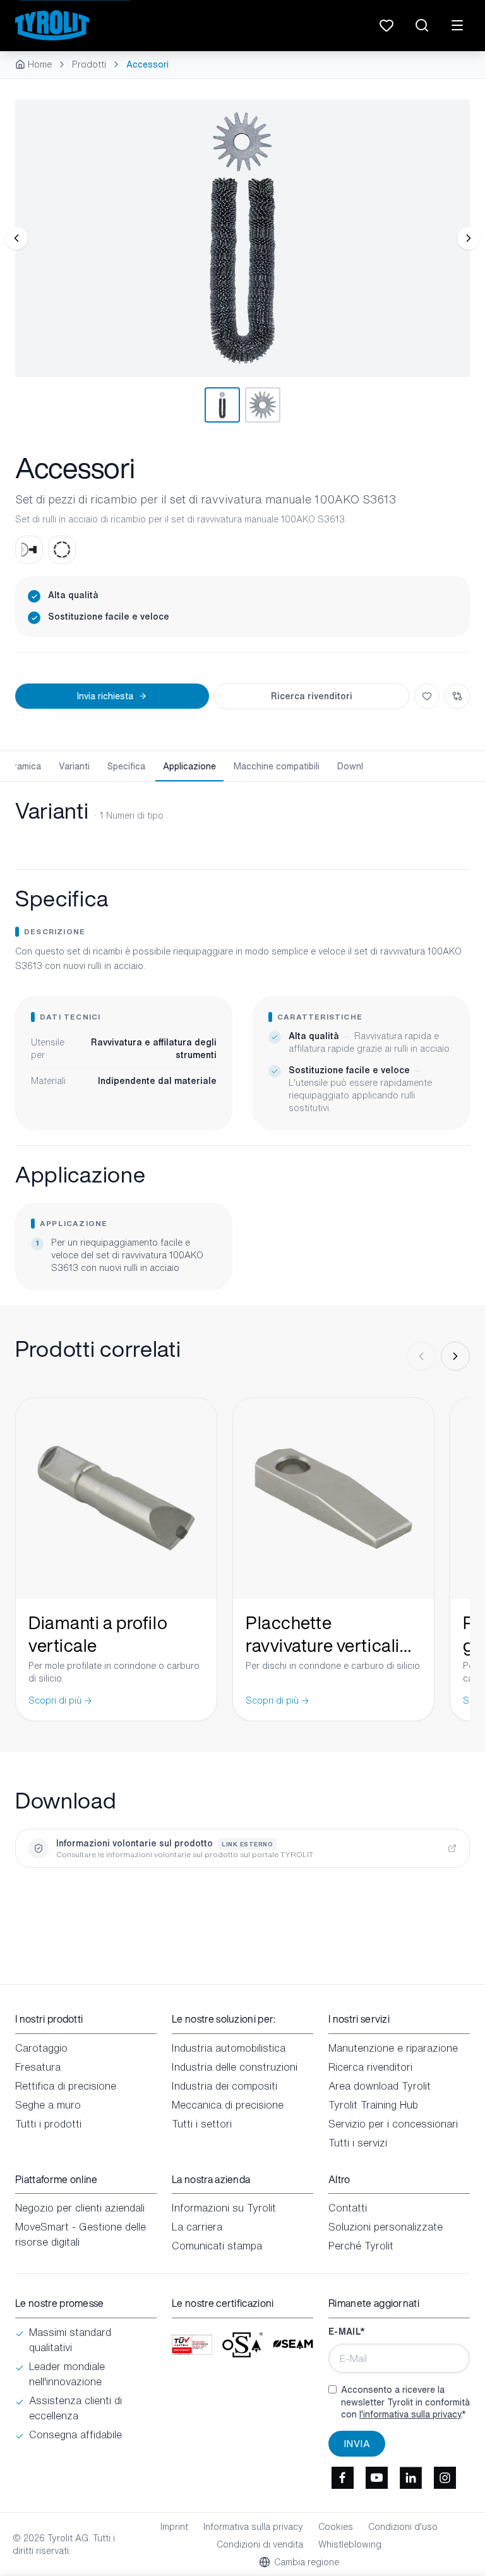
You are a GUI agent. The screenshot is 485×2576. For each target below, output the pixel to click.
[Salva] (427, 696)
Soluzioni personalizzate (386, 2227)
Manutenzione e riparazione (393, 2048)
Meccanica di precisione (228, 2105)
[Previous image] (16, 238)
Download (358, 766)
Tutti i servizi (358, 2143)
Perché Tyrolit (361, 2246)
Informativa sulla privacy (253, 2527)
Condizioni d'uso (403, 2527)
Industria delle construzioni (235, 2067)
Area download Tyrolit (380, 2086)
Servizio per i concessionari (393, 2124)
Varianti (74, 766)
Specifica (126, 766)
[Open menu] (457, 25)
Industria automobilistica (229, 2048)
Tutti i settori (202, 2124)
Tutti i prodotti (48, 2124)
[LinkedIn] (410, 2478)
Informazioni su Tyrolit (224, 2208)
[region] (242, 238)
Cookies (336, 2527)
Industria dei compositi (225, 2086)
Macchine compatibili (277, 766)
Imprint (174, 2527)
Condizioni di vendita (260, 2544)
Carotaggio (41, 2048)
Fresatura (38, 2067)
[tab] (222, 405)
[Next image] (469, 238)
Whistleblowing (350, 2544)
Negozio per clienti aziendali (80, 2208)
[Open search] (422, 25)
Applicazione (189, 766)
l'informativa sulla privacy (410, 2414)
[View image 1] (242, 238)
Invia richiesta (105, 696)
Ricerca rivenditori (312, 696)
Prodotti (89, 64)
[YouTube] (376, 2478)
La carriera (197, 2227)
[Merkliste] (386, 25)
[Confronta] (457, 696)
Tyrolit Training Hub (373, 2105)
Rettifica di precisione (66, 2086)
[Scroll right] (455, 1356)
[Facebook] (342, 2478)
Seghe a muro (48, 2105)
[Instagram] (445, 2478)
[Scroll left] (421, 1356)
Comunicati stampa (217, 2246)
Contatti (348, 2208)
